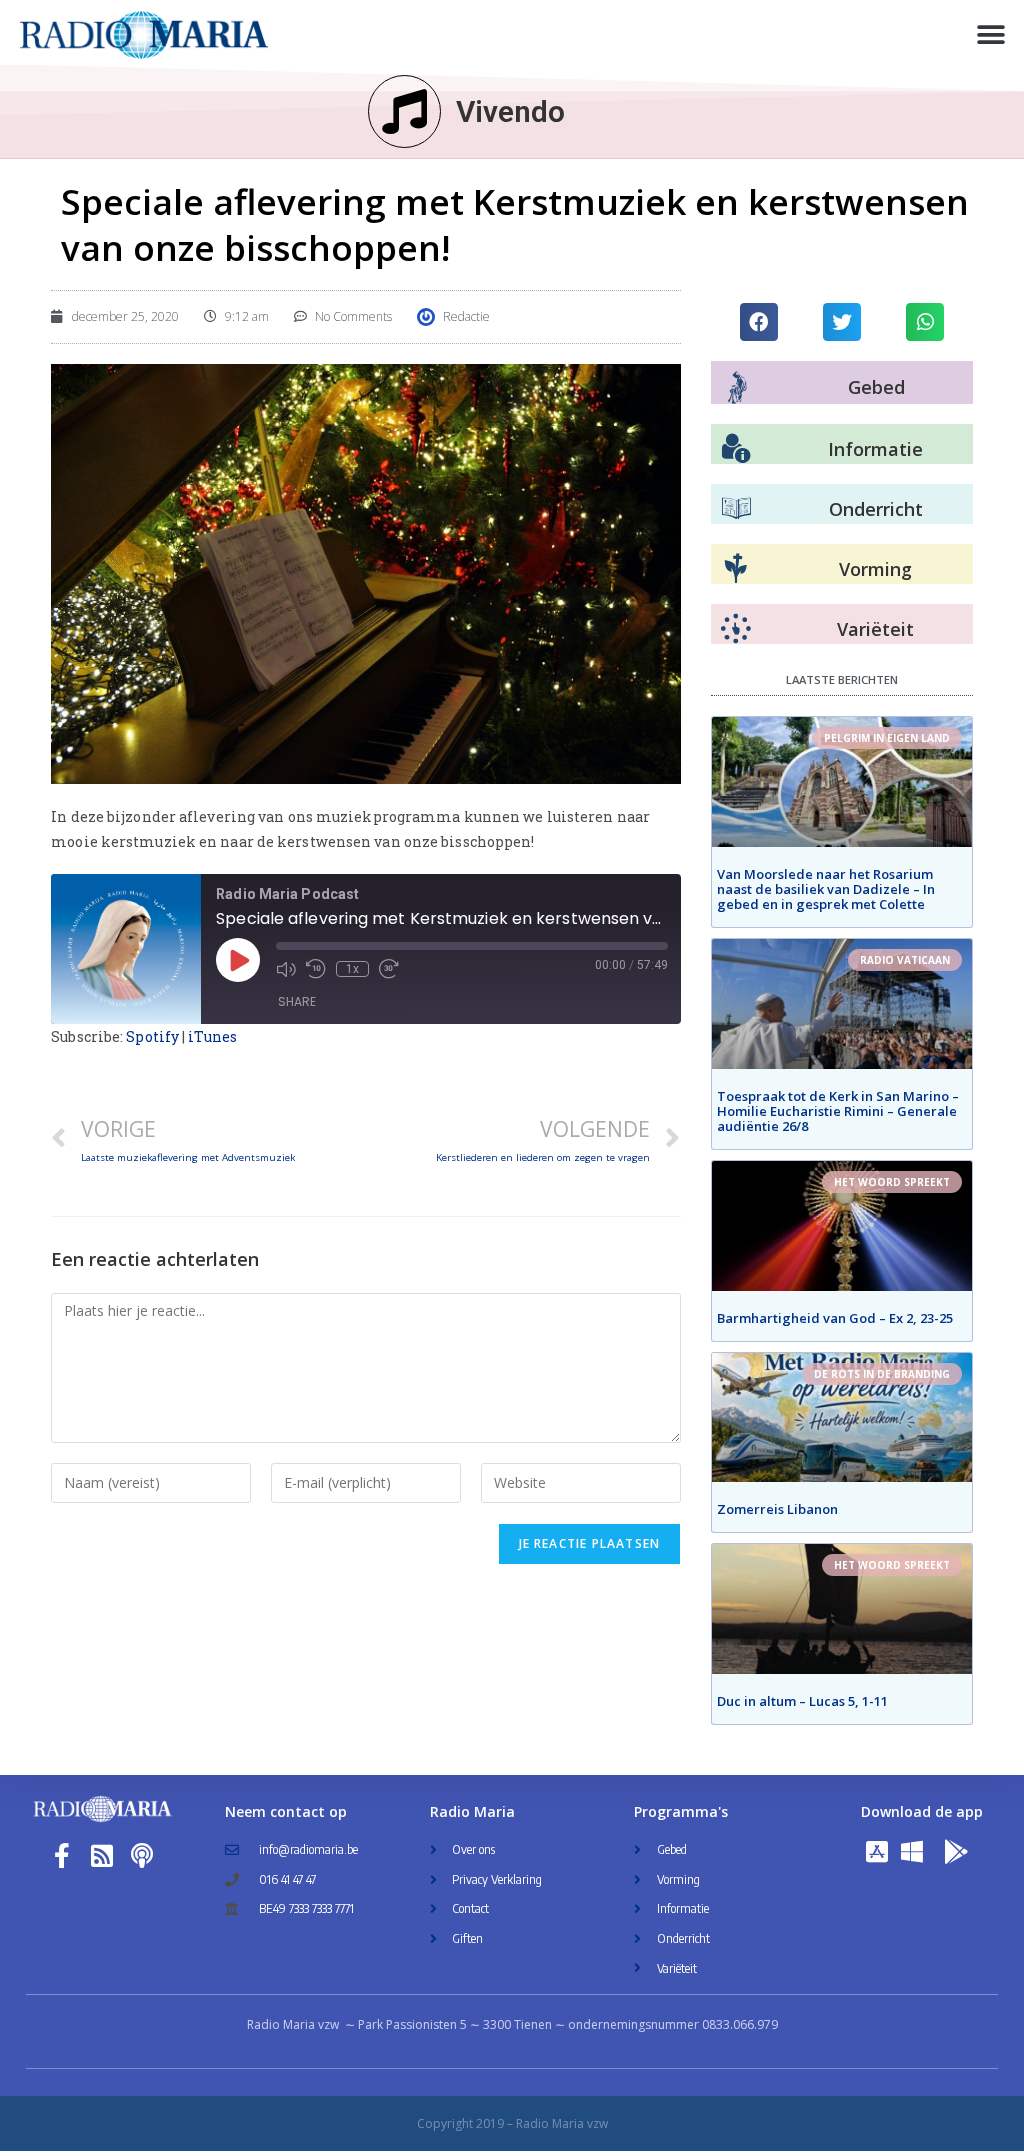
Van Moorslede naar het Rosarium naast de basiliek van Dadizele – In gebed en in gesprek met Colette (826, 889)
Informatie (875, 449)
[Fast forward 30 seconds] (389, 969)
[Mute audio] (286, 969)
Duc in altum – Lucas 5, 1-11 (802, 1701)
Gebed (876, 387)
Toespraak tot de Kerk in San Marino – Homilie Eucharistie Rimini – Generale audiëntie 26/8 (838, 1111)
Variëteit (875, 629)
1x (352, 969)
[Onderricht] (736, 509)
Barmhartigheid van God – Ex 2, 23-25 (835, 1318)
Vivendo (510, 111)
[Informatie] (736, 449)
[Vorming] (736, 569)
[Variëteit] (736, 629)
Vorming (875, 569)
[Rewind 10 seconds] (316, 969)
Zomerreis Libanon (777, 1509)
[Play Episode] (238, 960)
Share (297, 1001)
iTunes (212, 1036)
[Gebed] (737, 387)
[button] (991, 35)
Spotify (152, 1036)
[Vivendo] (404, 111)
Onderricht (876, 509)
